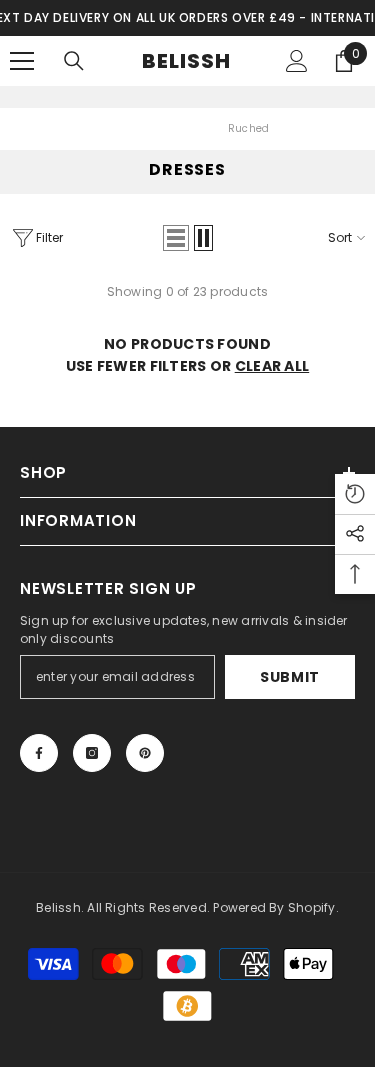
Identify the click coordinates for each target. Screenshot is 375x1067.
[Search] (74, 61)
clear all (272, 366)
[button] (176, 238)
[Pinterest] (145, 753)
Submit (290, 677)
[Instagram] (92, 753)
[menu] (22, 61)
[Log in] (297, 61)
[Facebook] (39, 753)
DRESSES (182, 128)
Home (120, 128)
